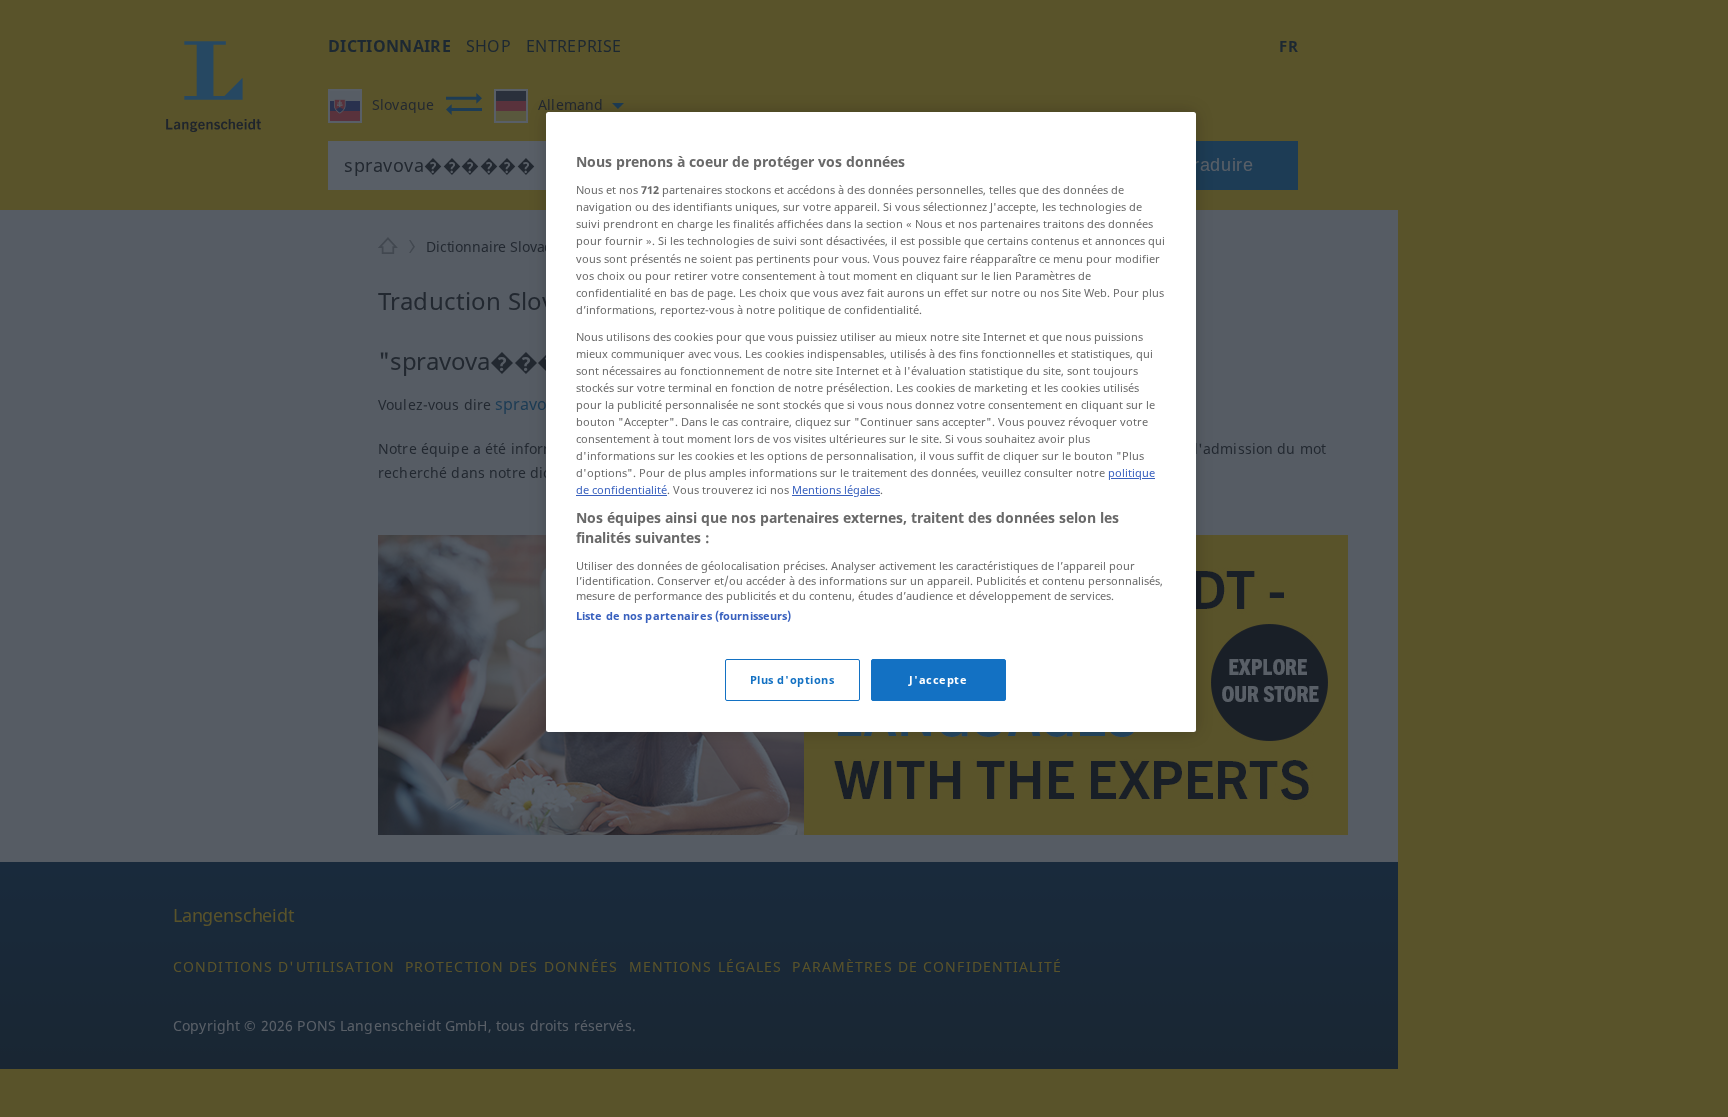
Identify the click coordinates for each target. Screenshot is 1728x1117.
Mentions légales (836, 489)
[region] (871, 422)
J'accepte (938, 679)
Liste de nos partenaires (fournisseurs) (683, 615)
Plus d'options (792, 679)
